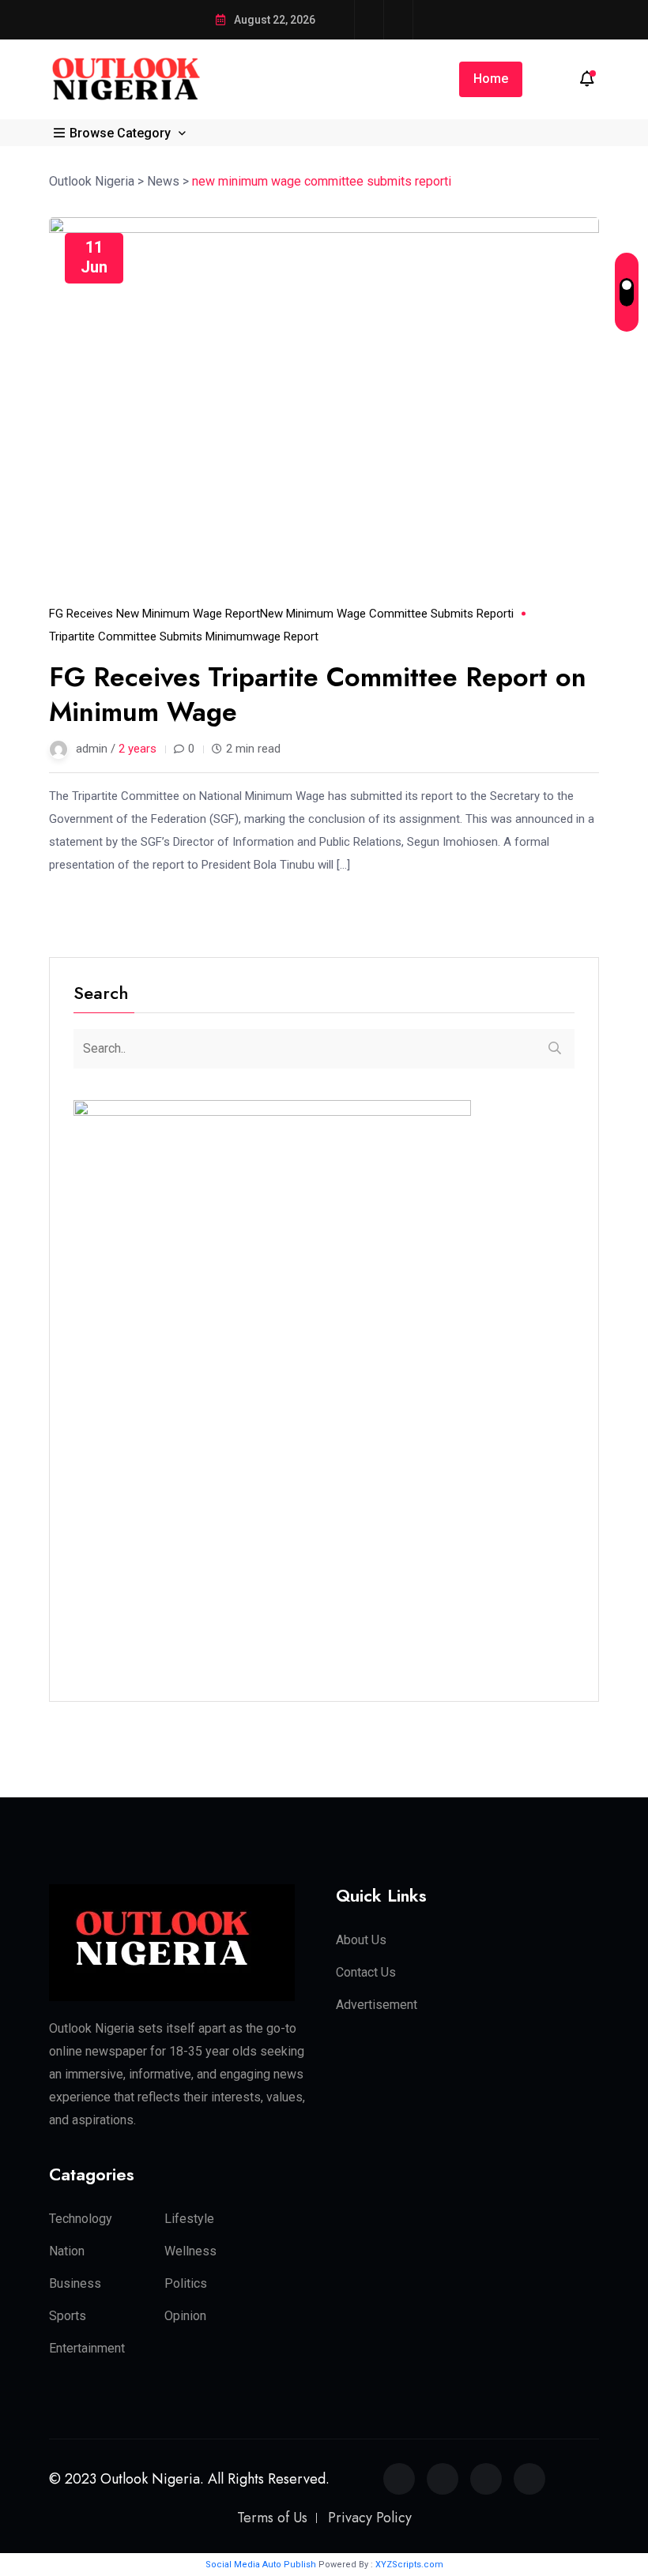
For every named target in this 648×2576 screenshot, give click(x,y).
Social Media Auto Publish (261, 2565)
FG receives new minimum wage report (154, 614)
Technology (81, 2219)
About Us (361, 1940)
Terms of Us (272, 2518)
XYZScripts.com (409, 2565)
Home (491, 79)
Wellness (190, 2251)
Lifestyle (189, 2219)
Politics (186, 2283)
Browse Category (120, 133)
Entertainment (87, 2348)
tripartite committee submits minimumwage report (184, 636)
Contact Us (366, 1972)
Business (75, 2283)
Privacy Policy (370, 2518)
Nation (67, 2251)
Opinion (185, 2316)
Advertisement (377, 2005)
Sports (68, 2316)
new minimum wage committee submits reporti (387, 614)
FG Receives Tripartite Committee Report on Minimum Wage (318, 695)
